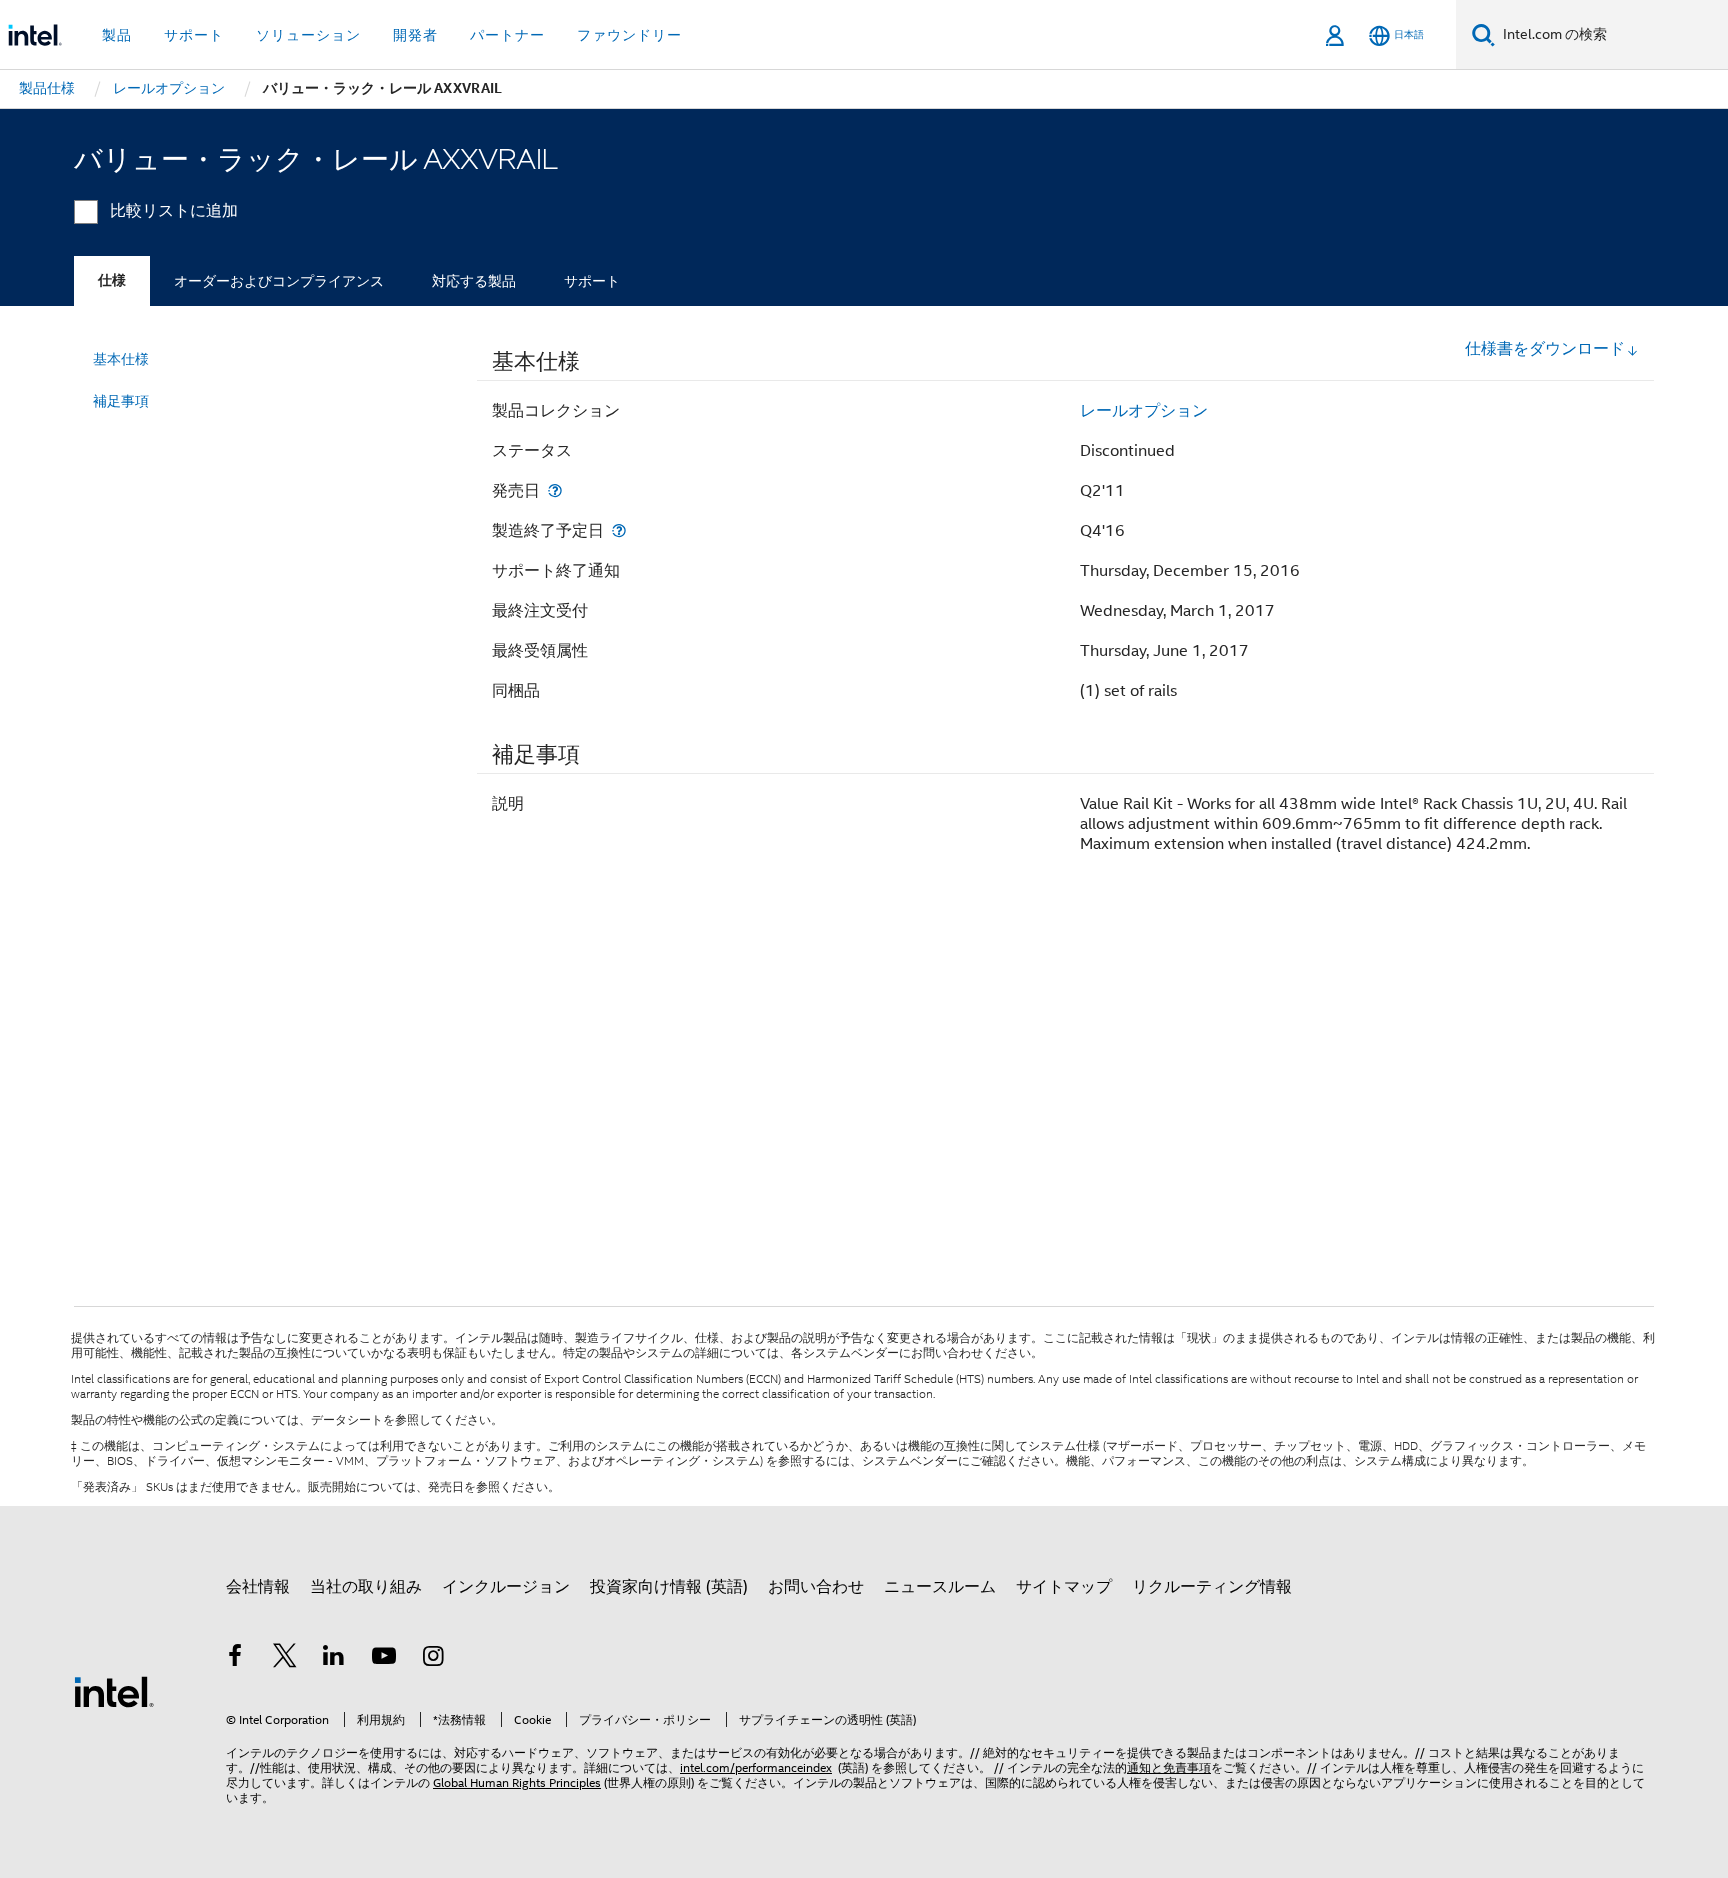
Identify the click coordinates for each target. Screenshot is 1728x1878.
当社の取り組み (366, 1587)
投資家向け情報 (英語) (669, 1587)
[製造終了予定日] (619, 530)
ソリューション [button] (308, 35)
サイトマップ (1064, 1587)
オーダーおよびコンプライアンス (279, 281)
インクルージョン (506, 1587)
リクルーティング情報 (1212, 1587)
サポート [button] (194, 35)
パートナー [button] (507, 35)
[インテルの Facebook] (235, 1659)
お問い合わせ (816, 1587)
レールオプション (1144, 411)
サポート (592, 281)
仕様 (112, 280)
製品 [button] (117, 35)
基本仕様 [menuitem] (121, 359)
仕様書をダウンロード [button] (1545, 349)
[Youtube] (384, 1659)
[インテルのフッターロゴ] (114, 1691)
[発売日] (555, 490)
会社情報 (258, 1587)
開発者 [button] (415, 35)
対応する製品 (474, 281)
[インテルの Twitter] (285, 1659)
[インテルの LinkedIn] (334, 1659)
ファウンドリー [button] (629, 35)
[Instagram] (433, 1659)
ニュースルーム (940, 1587)
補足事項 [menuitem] (121, 401)
